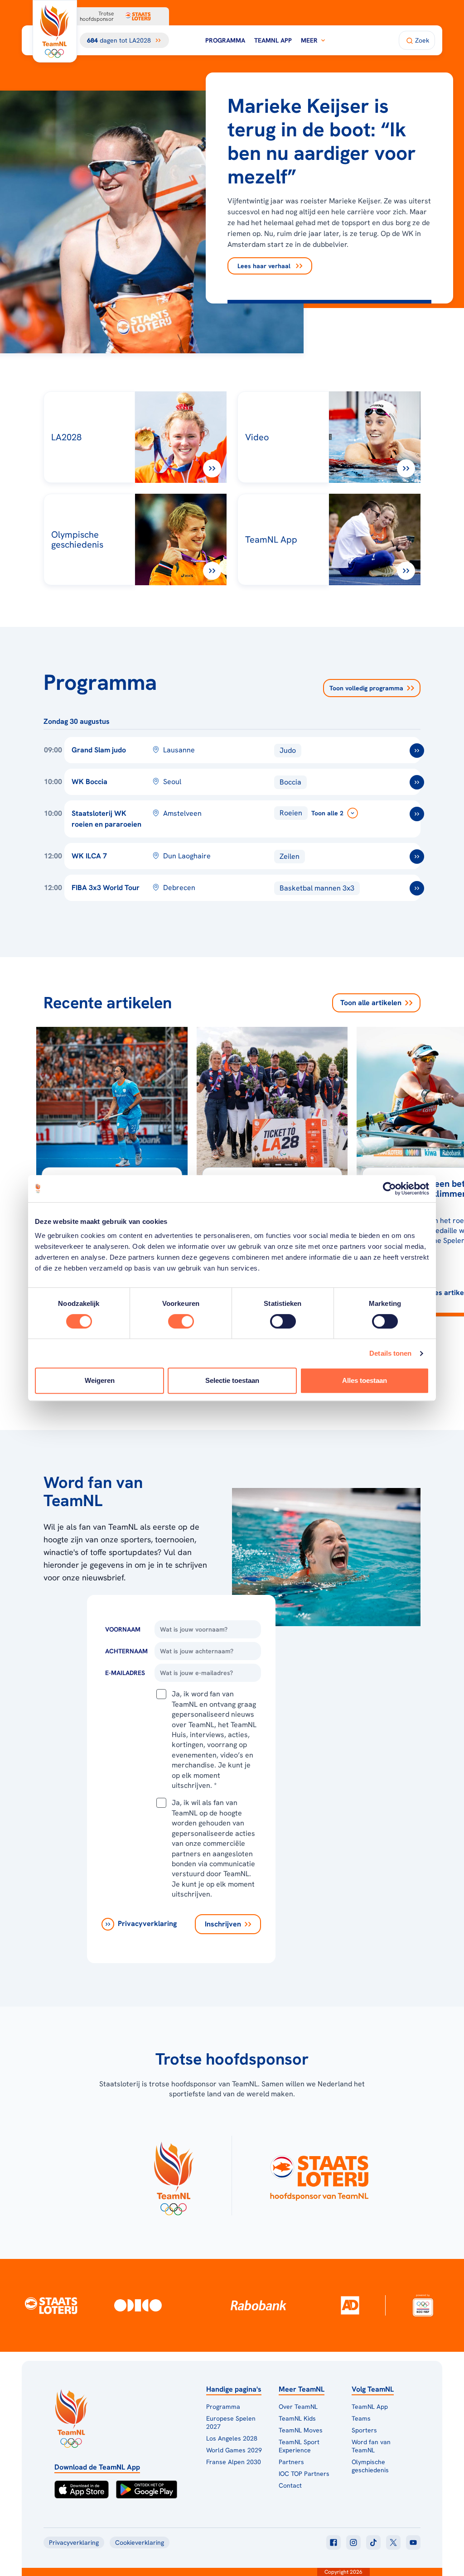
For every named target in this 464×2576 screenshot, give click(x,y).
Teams (361, 2418)
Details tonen (390, 1353)
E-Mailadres (125, 1673)
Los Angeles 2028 (232, 2438)
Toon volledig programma (366, 688)
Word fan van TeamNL (371, 2446)
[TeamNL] (173, 2176)
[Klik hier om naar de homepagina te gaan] (55, 31)
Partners (291, 2462)
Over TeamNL (298, 2407)
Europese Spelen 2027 (231, 2422)
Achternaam (126, 1651)
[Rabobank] (259, 2305)
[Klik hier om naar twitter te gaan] (393, 2542)
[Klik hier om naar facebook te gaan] (333, 2542)
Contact (290, 2485)
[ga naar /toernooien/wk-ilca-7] (417, 857)
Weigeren (100, 1380)
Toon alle (371, 1003)
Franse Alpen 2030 (234, 2462)
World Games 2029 (234, 2450)
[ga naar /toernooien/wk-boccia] (417, 782)
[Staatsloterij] (51, 2305)
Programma (225, 40)
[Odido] (138, 2305)
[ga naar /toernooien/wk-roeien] (417, 814)
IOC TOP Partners (304, 2474)
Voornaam (123, 1629)
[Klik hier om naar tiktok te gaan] (373, 2542)
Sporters (364, 2430)
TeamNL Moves (301, 2430)
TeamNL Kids (297, 2418)
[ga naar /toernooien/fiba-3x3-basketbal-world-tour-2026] (417, 888)
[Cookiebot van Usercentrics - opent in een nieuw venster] (389, 1189)
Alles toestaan (365, 1380)
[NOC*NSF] (423, 2305)
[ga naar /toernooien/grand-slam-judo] (417, 751)
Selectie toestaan (232, 1380)
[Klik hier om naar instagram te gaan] (353, 2542)
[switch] (181, 1321)
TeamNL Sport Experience (299, 2446)
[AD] (350, 2305)
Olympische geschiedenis (370, 2466)
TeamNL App (273, 40)
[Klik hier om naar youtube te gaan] (413, 2542)
